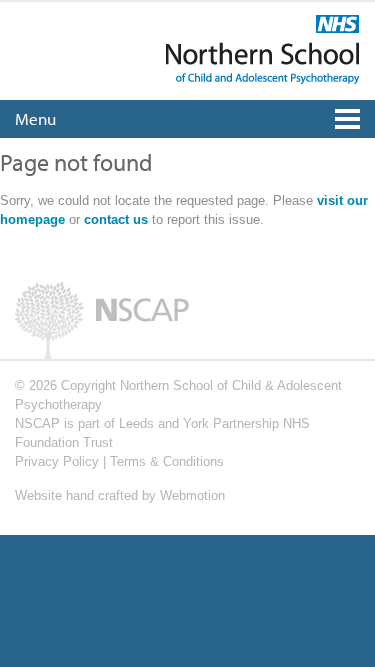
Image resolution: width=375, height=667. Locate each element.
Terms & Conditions (167, 461)
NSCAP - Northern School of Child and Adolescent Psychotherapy (263, 49)
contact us (116, 219)
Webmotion (192, 495)
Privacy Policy (57, 461)
